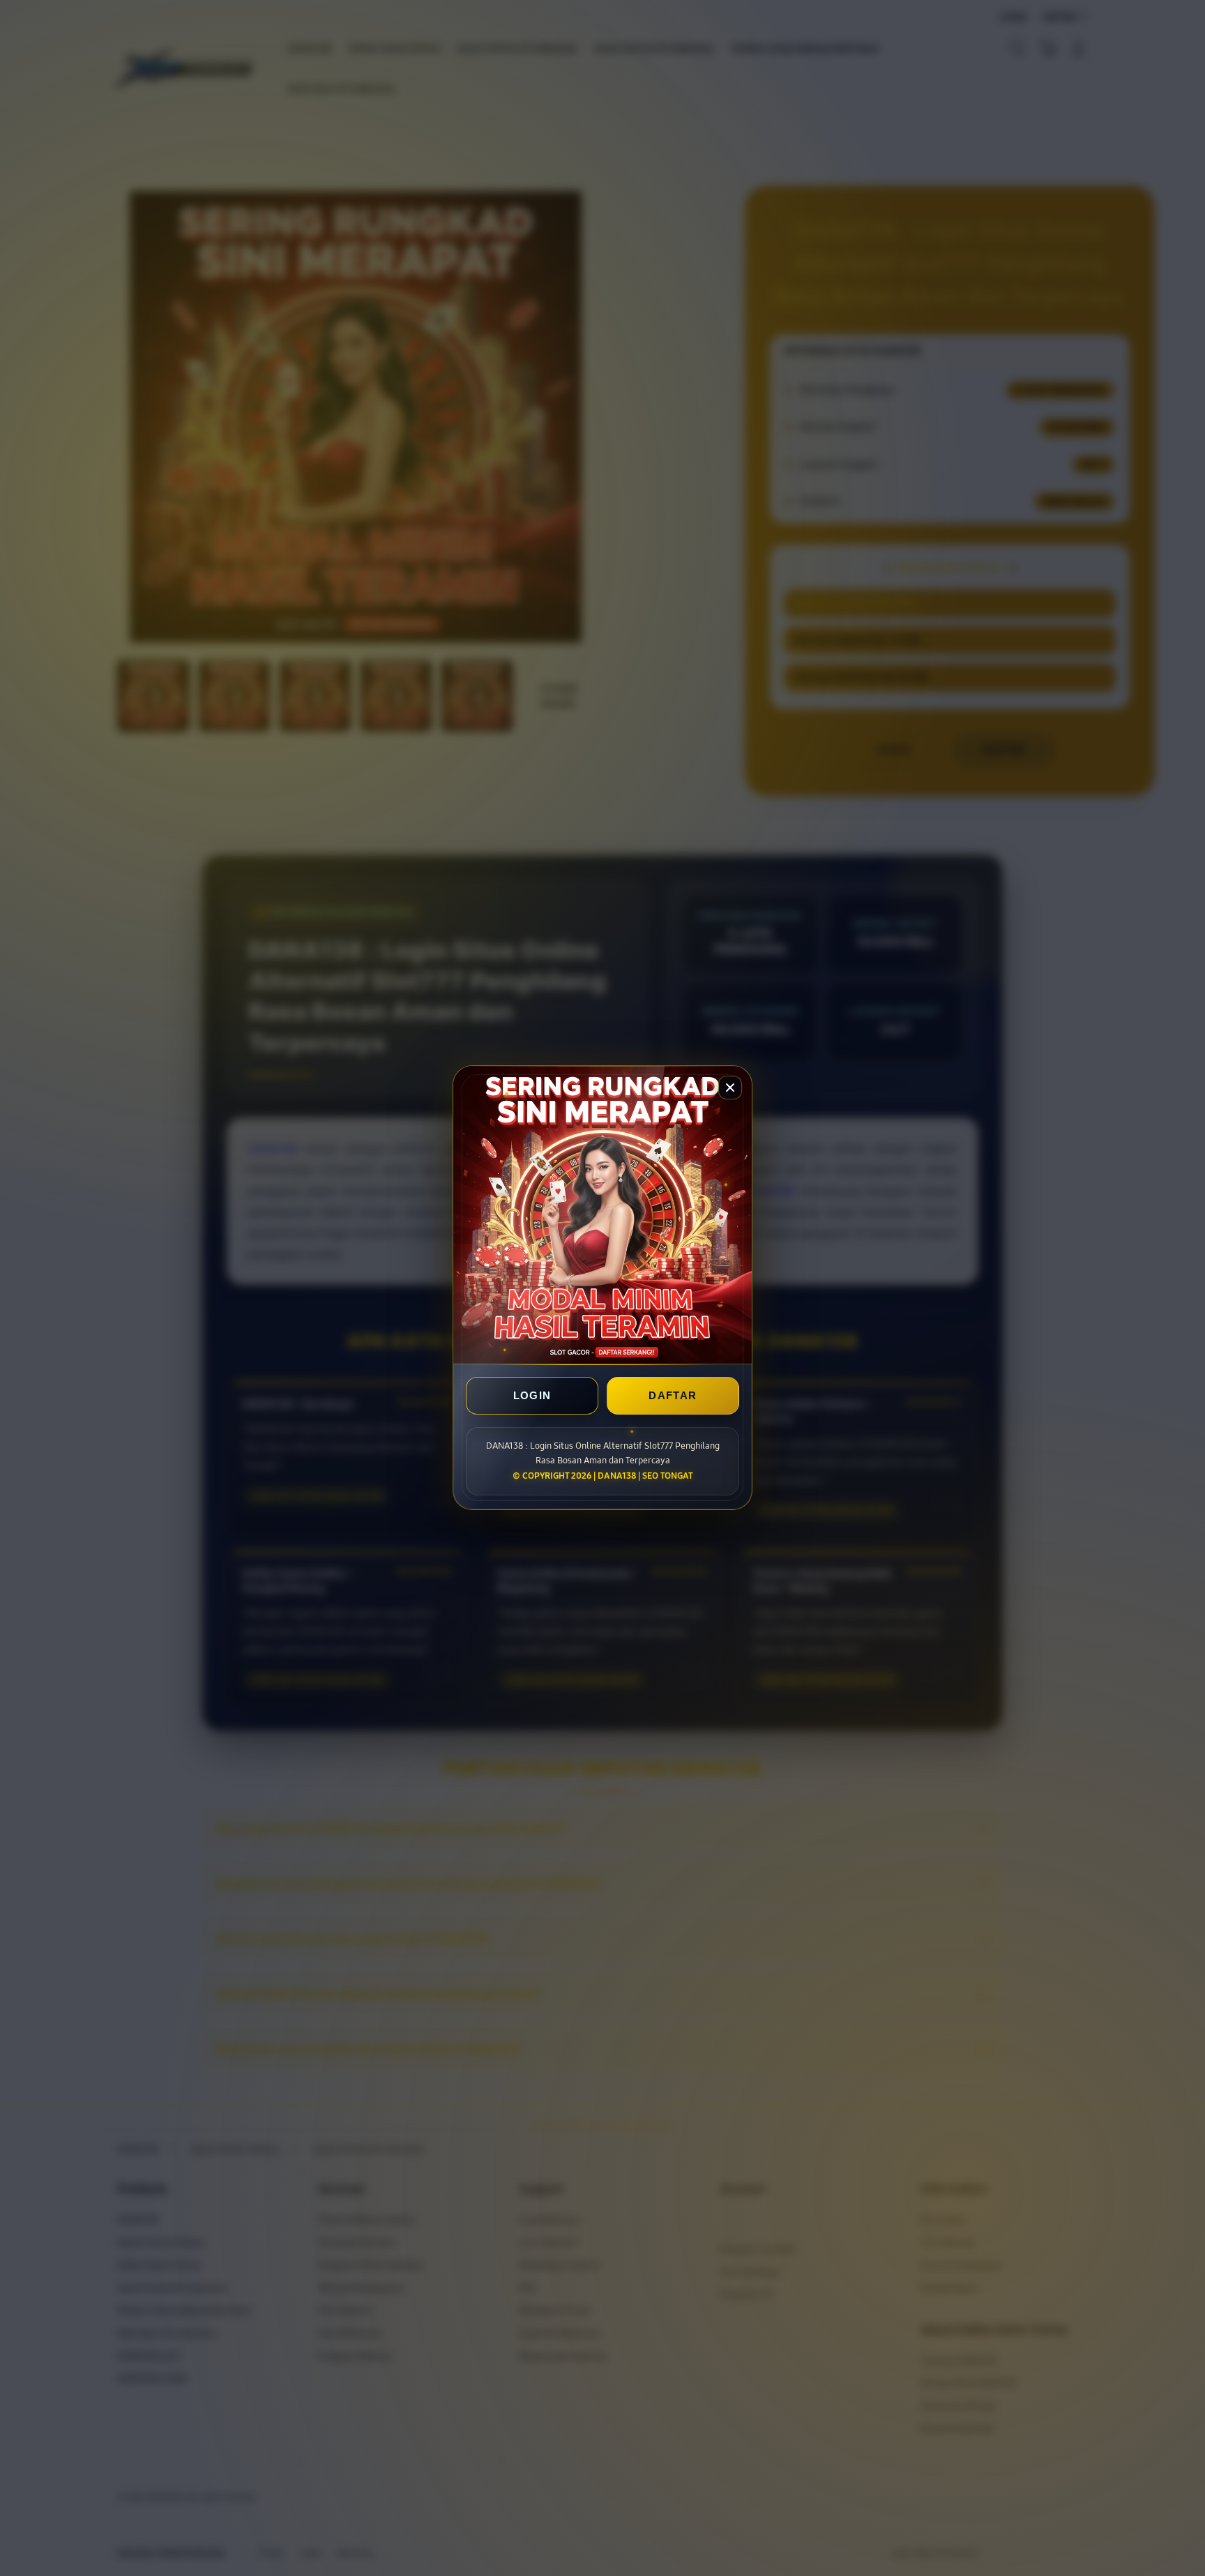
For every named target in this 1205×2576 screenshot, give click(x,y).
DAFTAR (673, 1396)
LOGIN (532, 1396)
